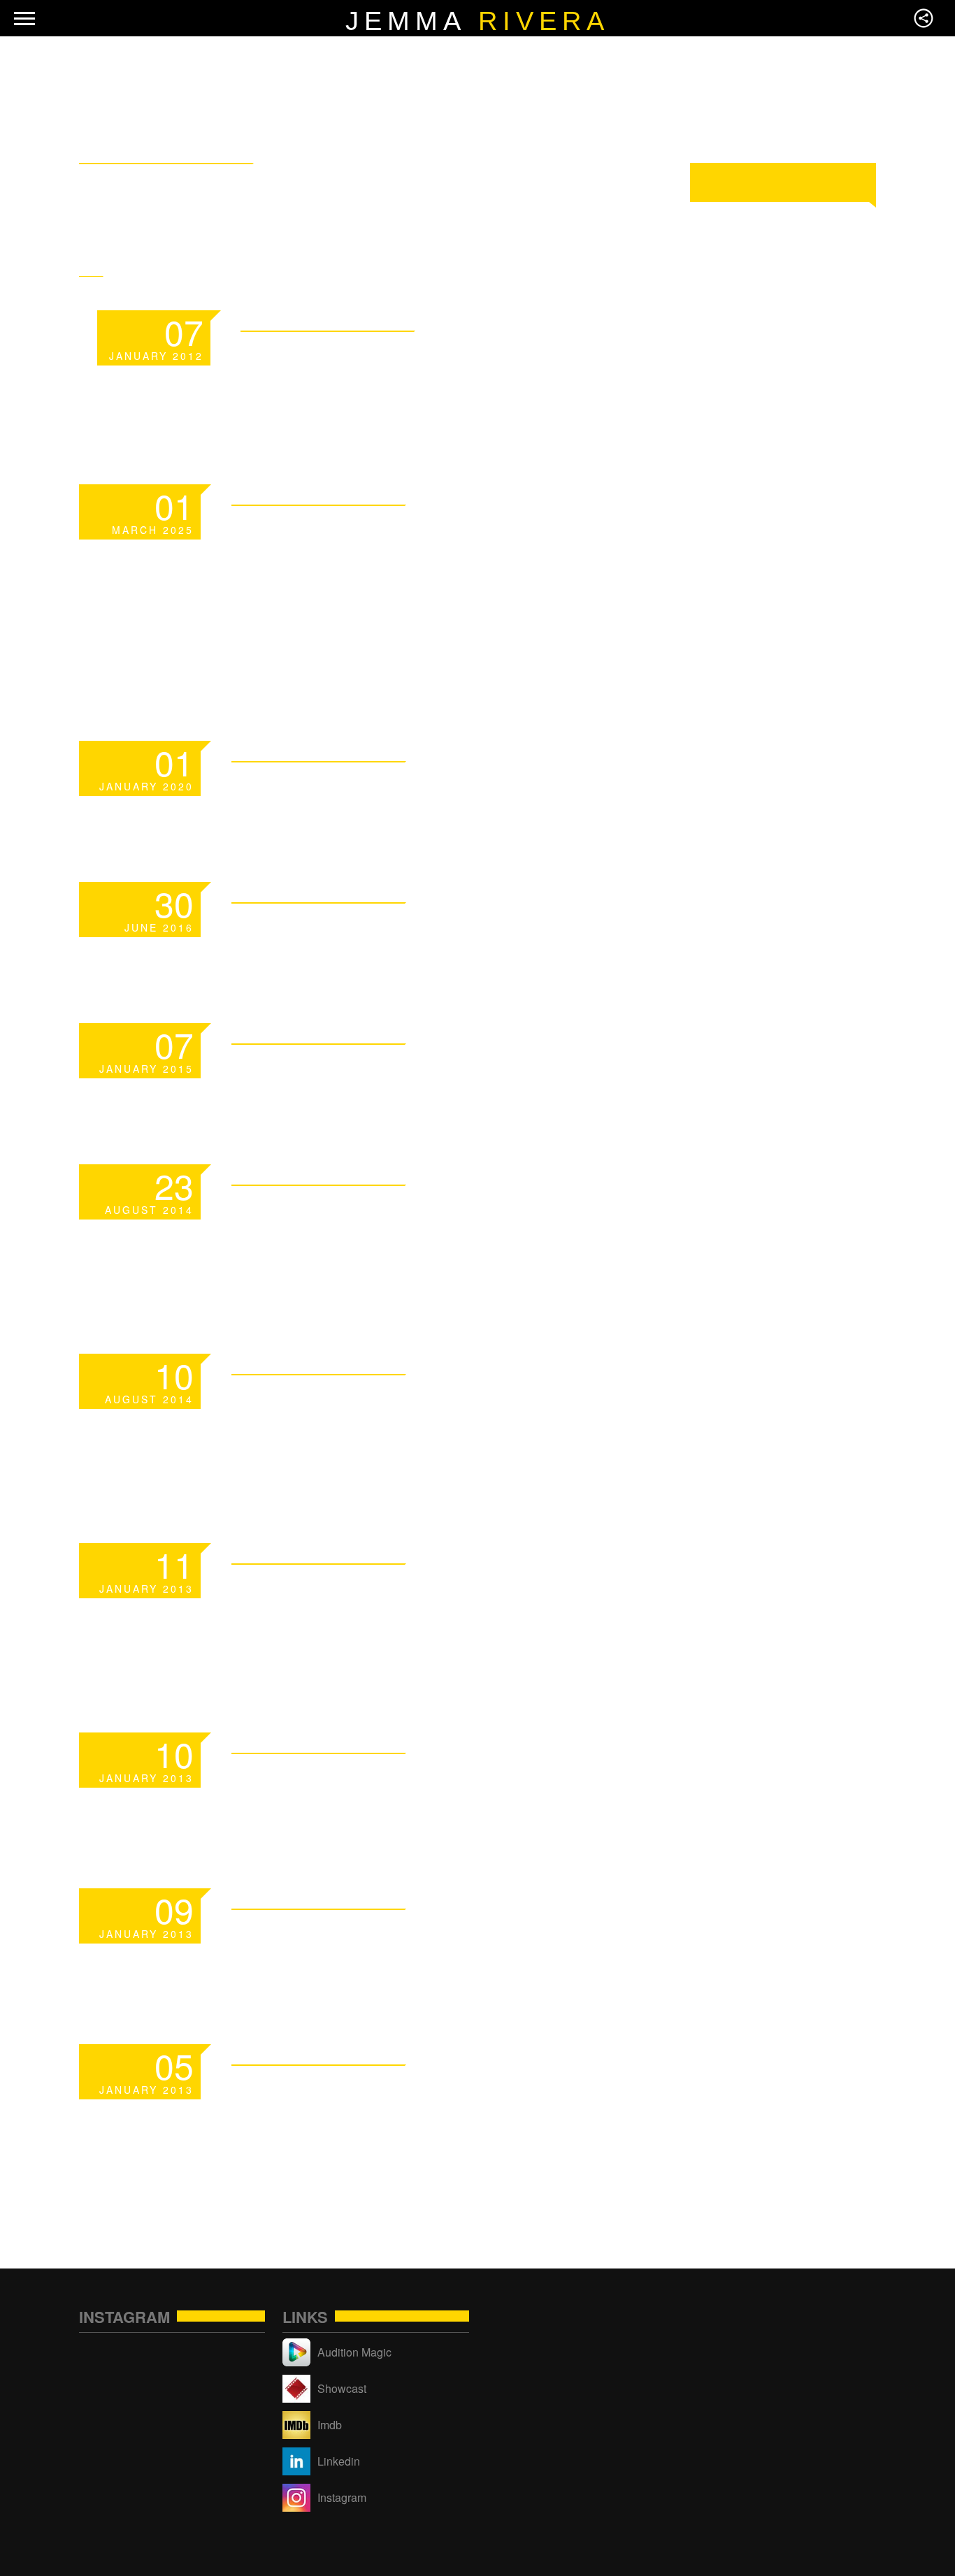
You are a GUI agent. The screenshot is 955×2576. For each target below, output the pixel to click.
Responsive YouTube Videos (406, 1417)
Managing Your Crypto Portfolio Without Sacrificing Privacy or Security (425, 581)
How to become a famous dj (443, 1228)
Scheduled (324, 787)
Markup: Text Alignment (435, 1935)
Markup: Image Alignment (444, 1779)
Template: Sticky (382, 357)
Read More (576, 319)
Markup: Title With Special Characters (403, 2107)
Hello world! (344, 928)
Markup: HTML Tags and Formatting (424, 1606)
